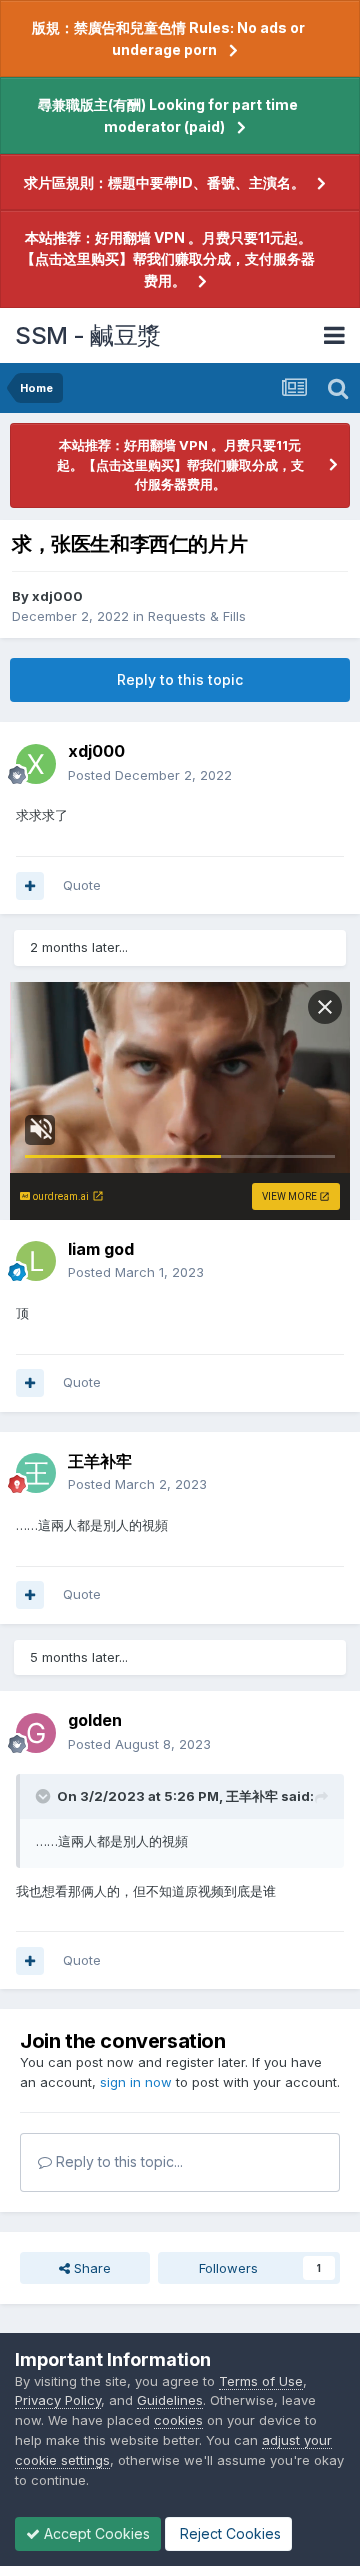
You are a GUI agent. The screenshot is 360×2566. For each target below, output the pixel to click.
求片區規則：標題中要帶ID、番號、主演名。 (164, 182)
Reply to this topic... (117, 2161)
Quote (82, 885)
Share (90, 2268)
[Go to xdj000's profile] (36, 764)
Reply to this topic (180, 679)
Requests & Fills (197, 616)
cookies (178, 2420)
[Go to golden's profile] (36, 1733)
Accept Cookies (95, 2533)
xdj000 (57, 596)
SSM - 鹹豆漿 (88, 335)
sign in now (136, 2082)
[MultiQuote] (30, 886)
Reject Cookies (228, 2533)
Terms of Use (261, 2381)
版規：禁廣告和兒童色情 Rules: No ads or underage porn (168, 38)
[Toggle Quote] (45, 1796)
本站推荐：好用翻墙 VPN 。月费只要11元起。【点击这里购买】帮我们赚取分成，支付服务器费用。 (168, 259)
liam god (101, 1249)
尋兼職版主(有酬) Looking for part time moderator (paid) (168, 115)
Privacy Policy (58, 2400)
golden (95, 1720)
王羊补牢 (100, 1461)
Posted (150, 775)
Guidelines (170, 2400)
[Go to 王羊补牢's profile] (36, 1473)
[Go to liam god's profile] (36, 1261)
